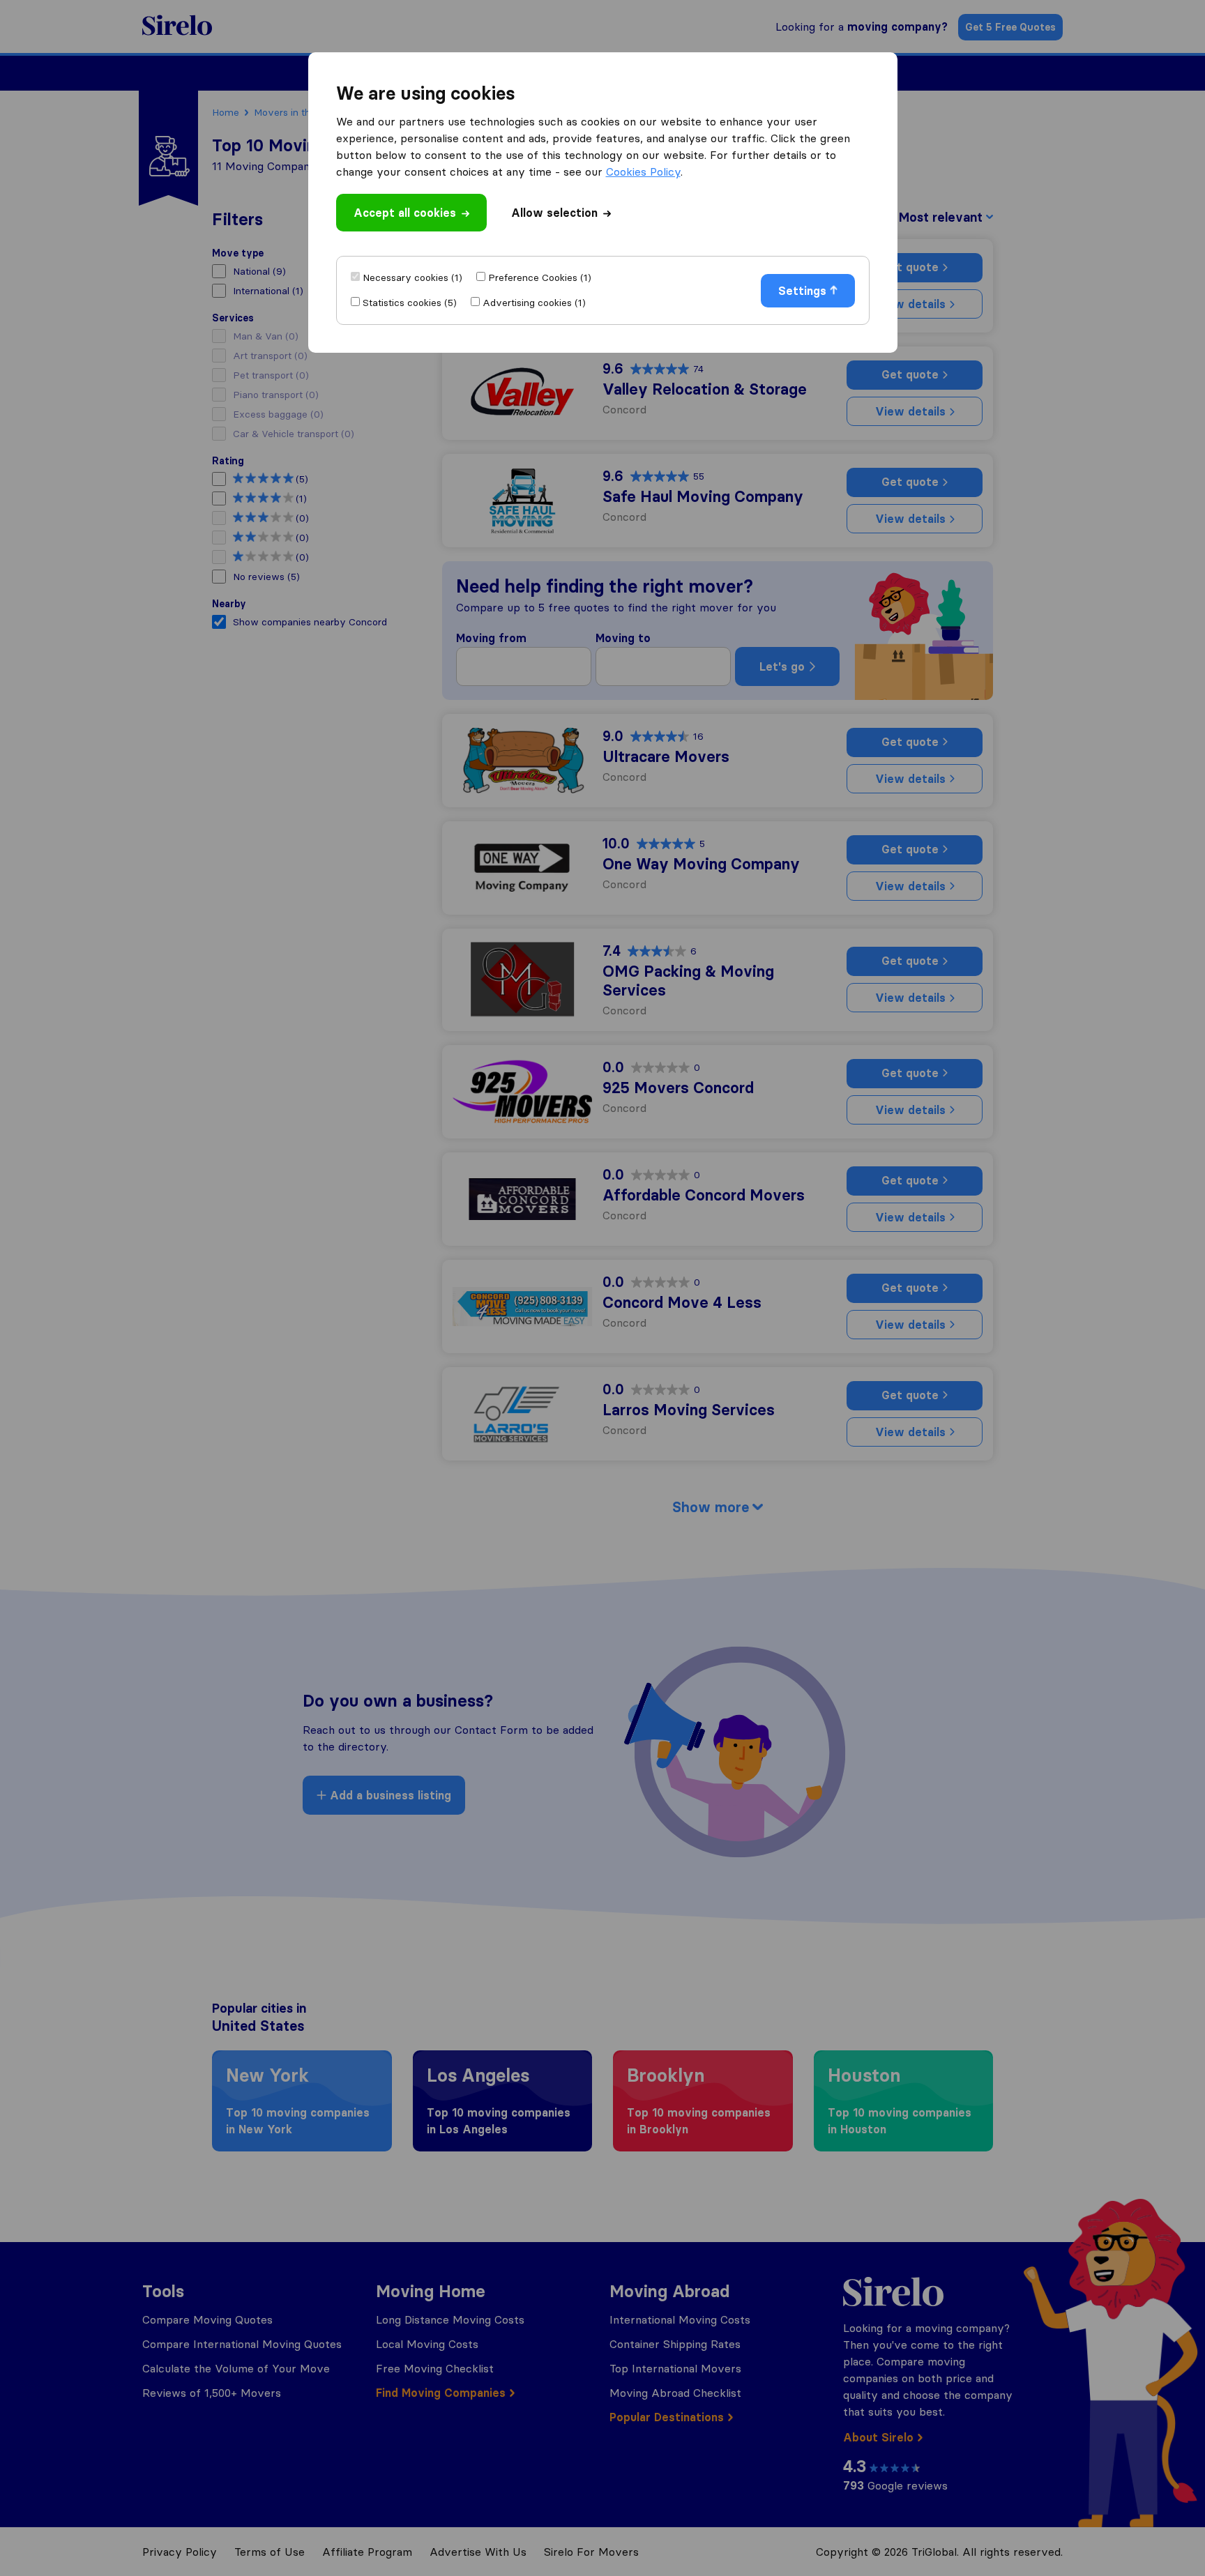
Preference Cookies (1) (540, 277)
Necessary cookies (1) (412, 277)
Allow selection (554, 213)
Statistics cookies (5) (410, 303)
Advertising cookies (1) (534, 303)
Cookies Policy (643, 172)
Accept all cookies (405, 213)
